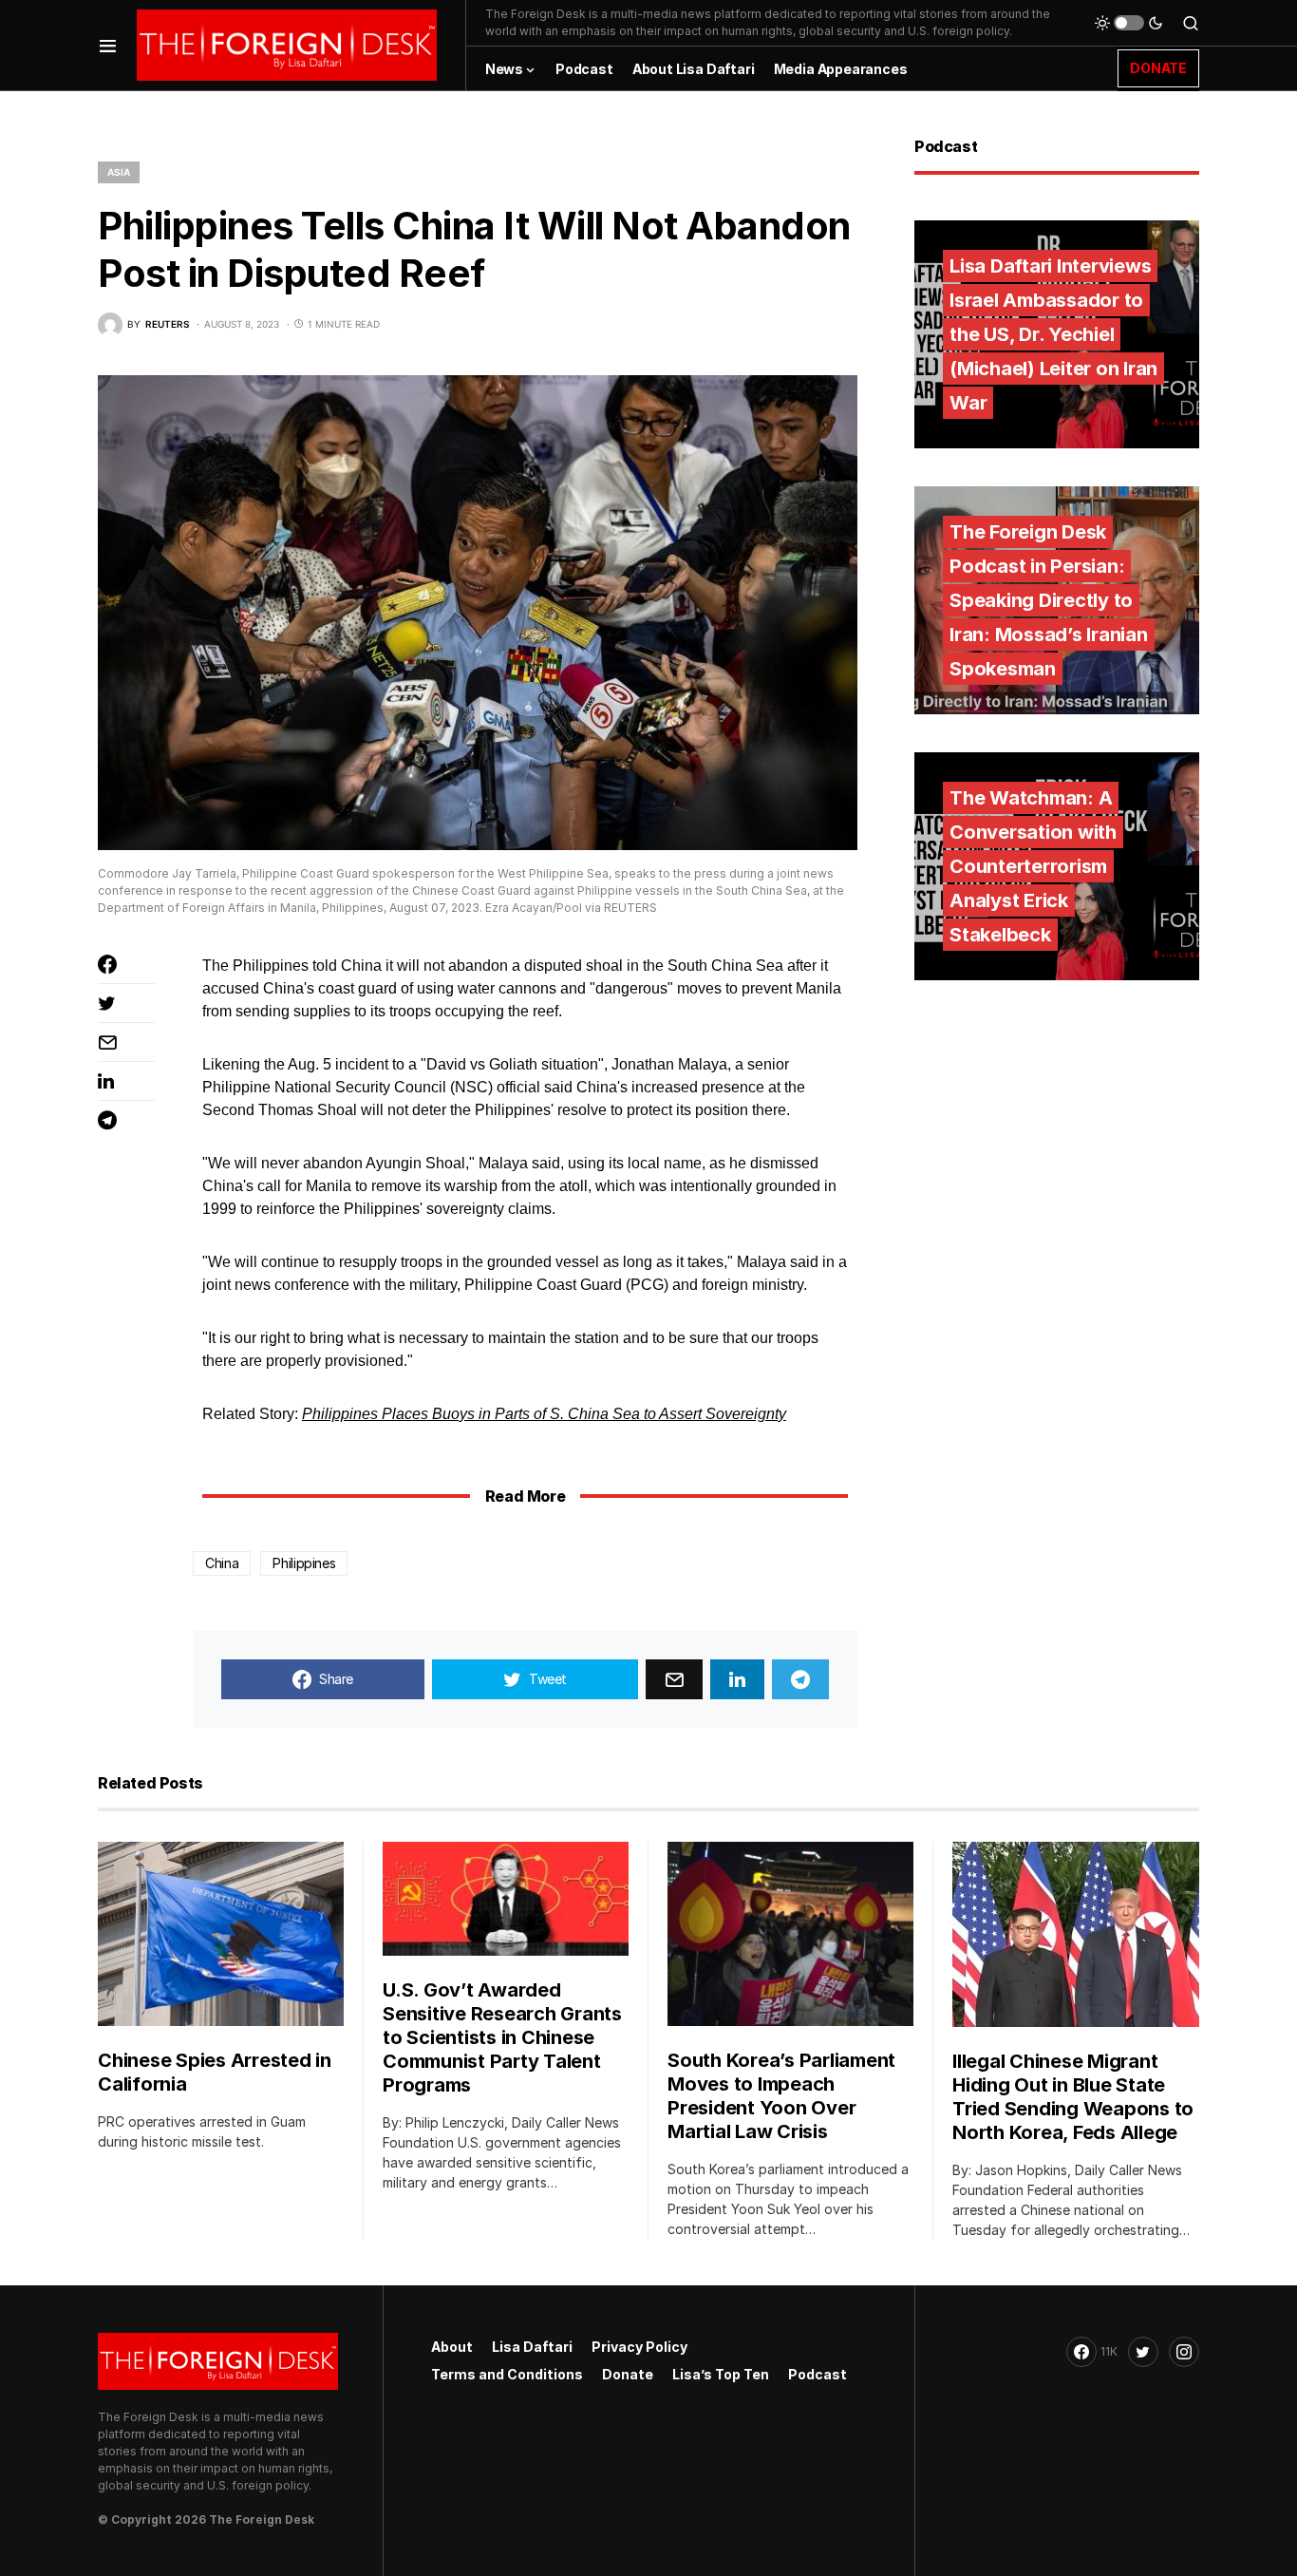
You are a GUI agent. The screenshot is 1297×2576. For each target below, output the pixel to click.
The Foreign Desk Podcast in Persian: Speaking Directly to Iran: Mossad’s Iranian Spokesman (1049, 600)
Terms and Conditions (507, 2374)
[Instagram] (1184, 2352)
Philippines (304, 1563)
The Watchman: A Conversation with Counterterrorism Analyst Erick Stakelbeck (1033, 866)
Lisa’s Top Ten (721, 2374)
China (222, 1563)
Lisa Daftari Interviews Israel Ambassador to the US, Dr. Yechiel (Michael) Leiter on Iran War (1053, 334)
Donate (628, 2374)
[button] (108, 45)
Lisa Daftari (532, 2347)
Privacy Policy (639, 2347)
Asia (119, 172)
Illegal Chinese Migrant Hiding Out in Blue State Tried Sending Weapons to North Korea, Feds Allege (1073, 2097)
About (452, 2347)
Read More (525, 1496)
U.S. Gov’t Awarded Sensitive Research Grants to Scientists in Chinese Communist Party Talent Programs (502, 2037)
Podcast (818, 2374)
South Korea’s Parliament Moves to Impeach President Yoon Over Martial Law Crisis (781, 2096)
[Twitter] (1143, 2352)
